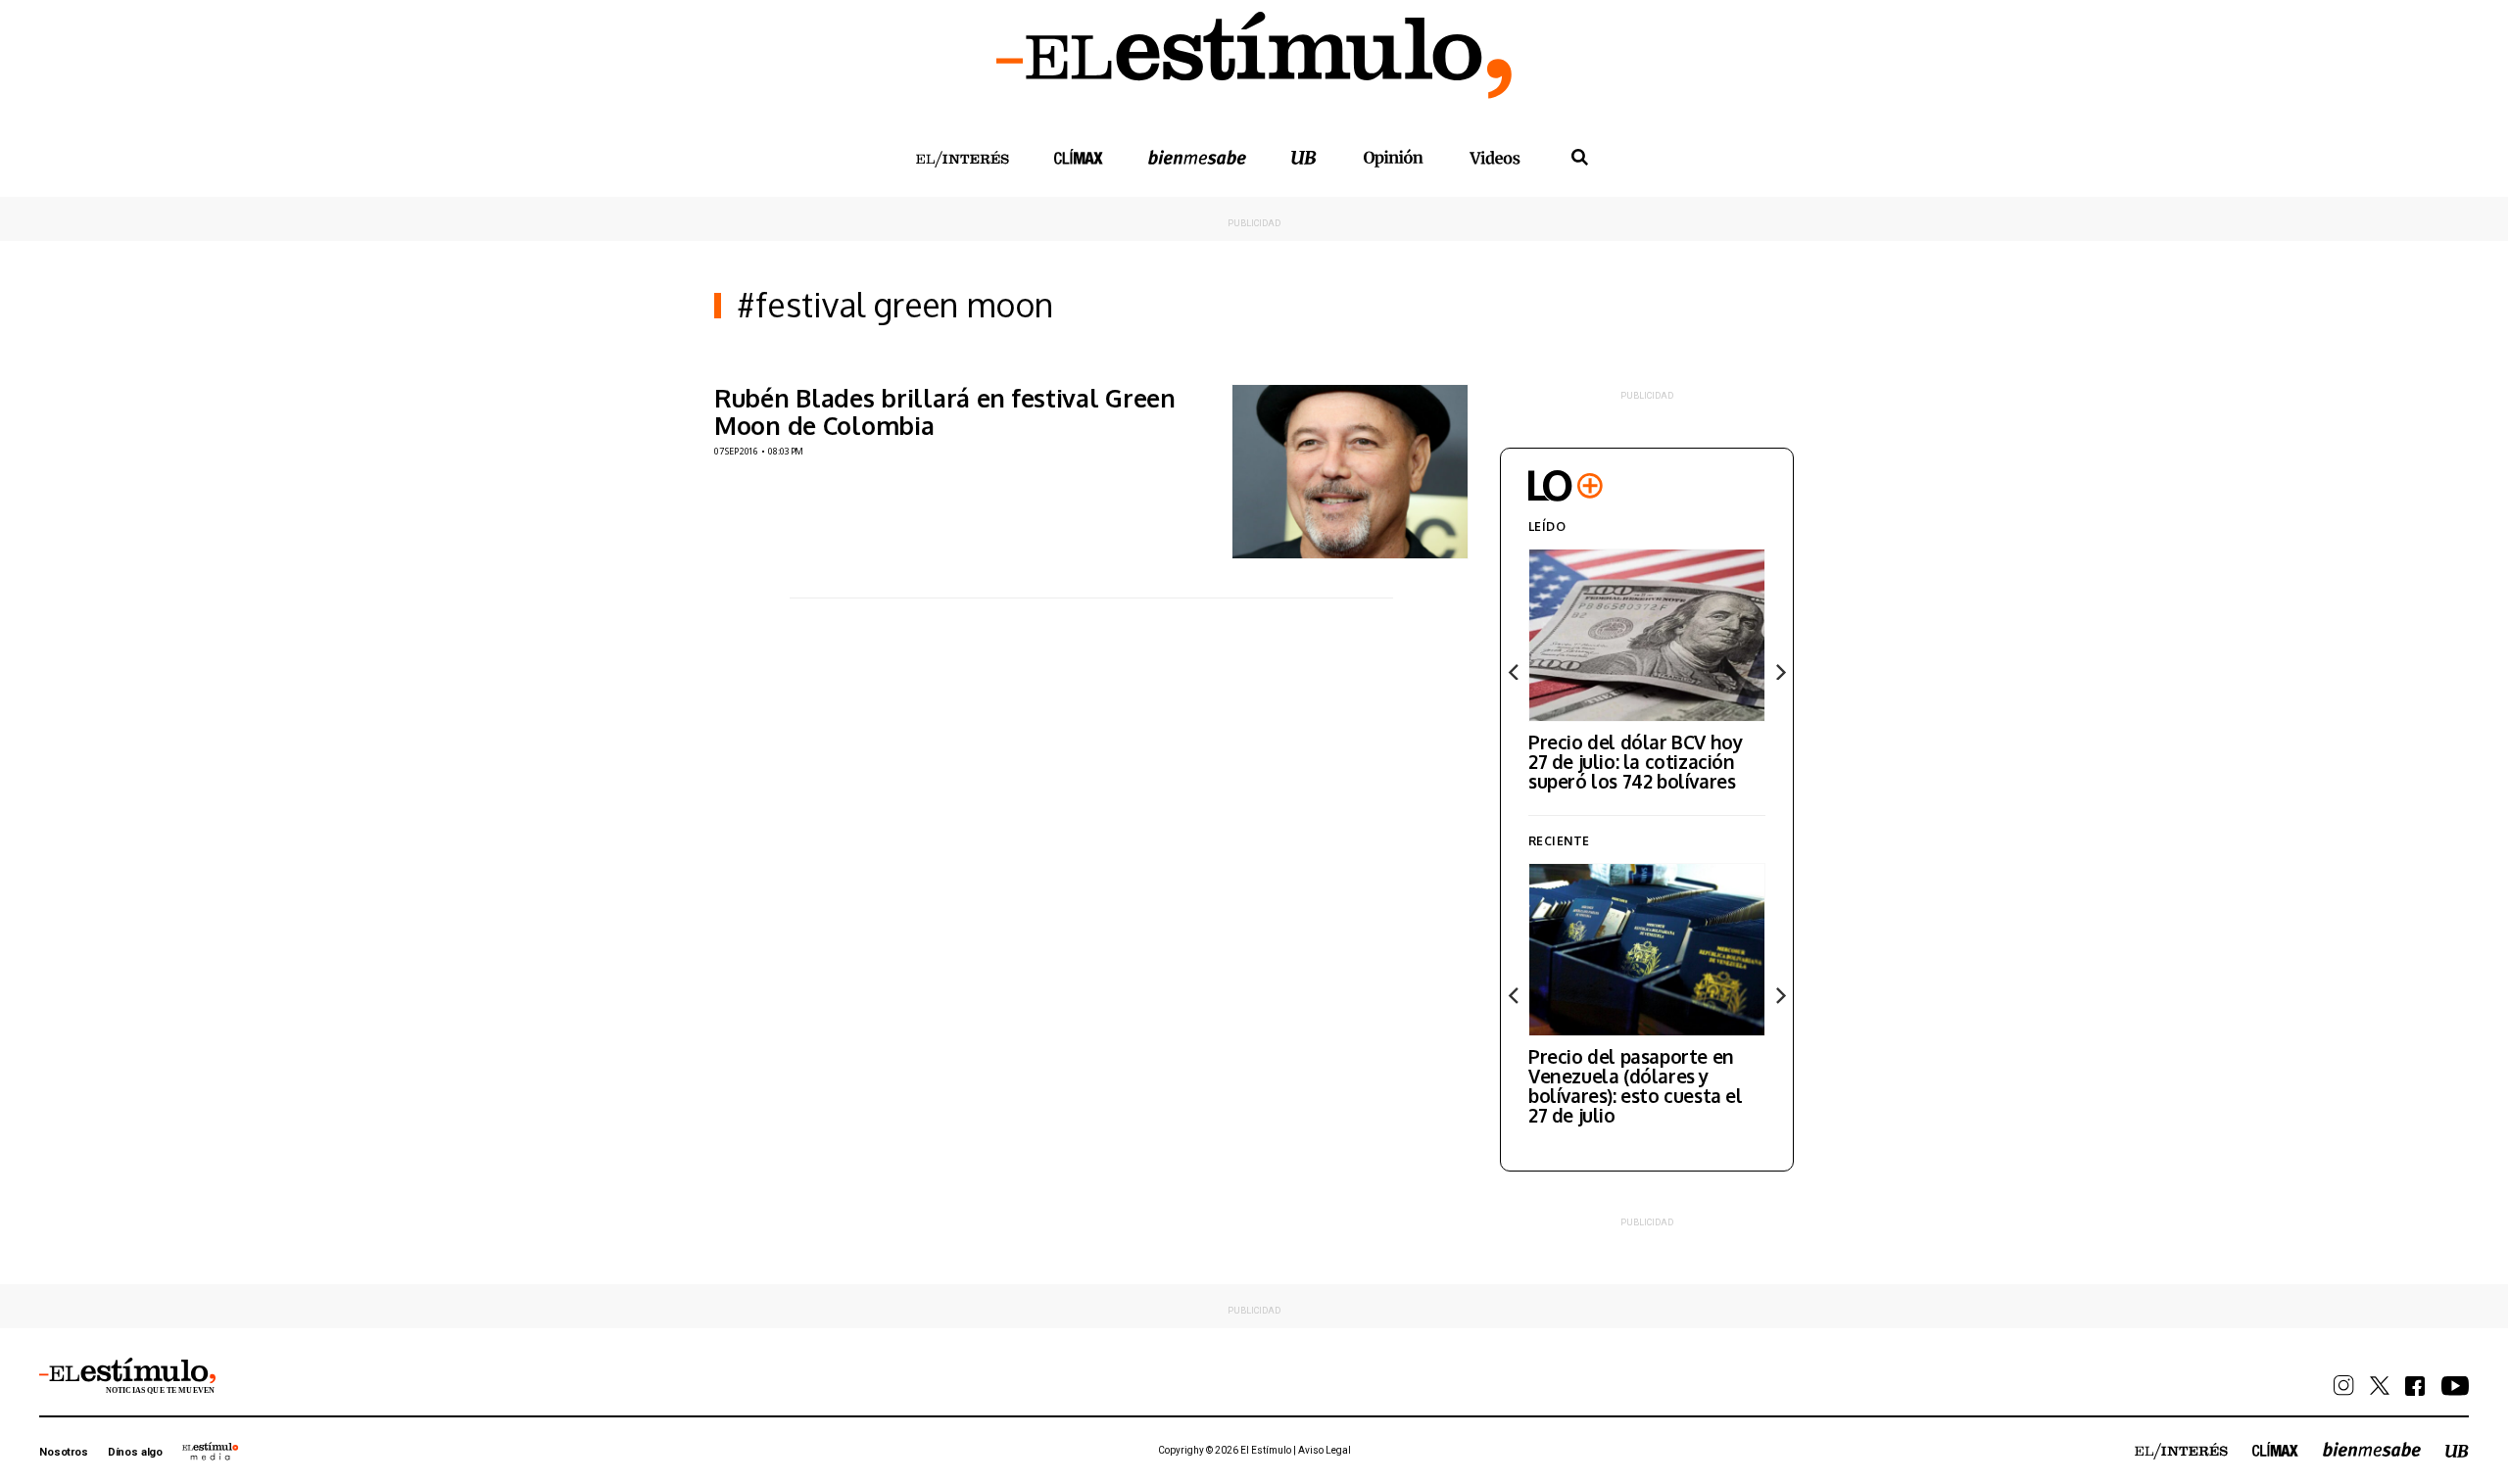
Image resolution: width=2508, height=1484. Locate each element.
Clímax (2275, 1449)
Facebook (2415, 1386)
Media (211, 1451)
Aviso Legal (1325, 1450)
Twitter (2380, 1386)
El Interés (962, 160)
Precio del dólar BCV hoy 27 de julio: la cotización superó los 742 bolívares (1635, 761)
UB (1304, 157)
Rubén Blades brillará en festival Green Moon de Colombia (945, 411)
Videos (1495, 157)
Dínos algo (135, 1452)
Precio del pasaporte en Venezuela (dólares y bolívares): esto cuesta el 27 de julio (1636, 1085)
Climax (1079, 157)
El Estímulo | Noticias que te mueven (127, 1376)
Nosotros (64, 1452)
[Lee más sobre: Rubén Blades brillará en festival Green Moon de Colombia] (1350, 472)
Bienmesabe (1197, 157)
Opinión (1393, 158)
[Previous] (1515, 672)
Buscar (1579, 158)
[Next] (1779, 672)
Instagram (2344, 1386)
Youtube (2455, 1386)
